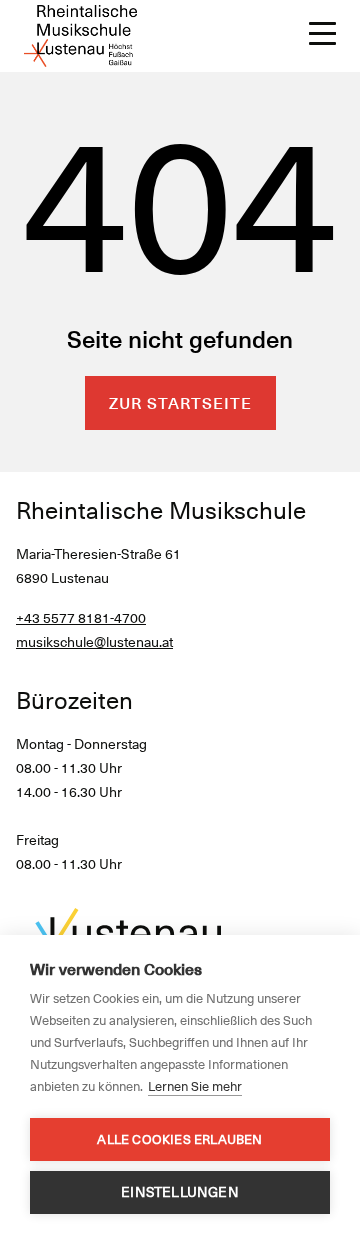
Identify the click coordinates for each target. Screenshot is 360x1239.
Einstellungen (180, 1192)
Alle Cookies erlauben (179, 1139)
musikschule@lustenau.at (94, 642)
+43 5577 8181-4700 (81, 618)
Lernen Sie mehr (195, 1086)
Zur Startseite (180, 403)
